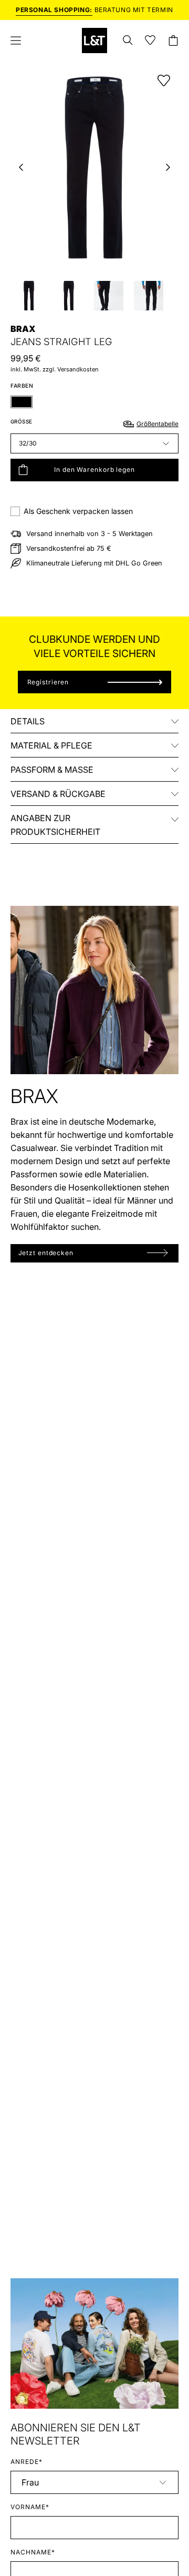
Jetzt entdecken (46, 1253)
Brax (23, 329)
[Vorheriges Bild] (21, 167)
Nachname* (33, 2552)
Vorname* (30, 2507)
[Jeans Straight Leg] (29, 296)
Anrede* (27, 2462)
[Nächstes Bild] (168, 167)
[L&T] (94, 41)
